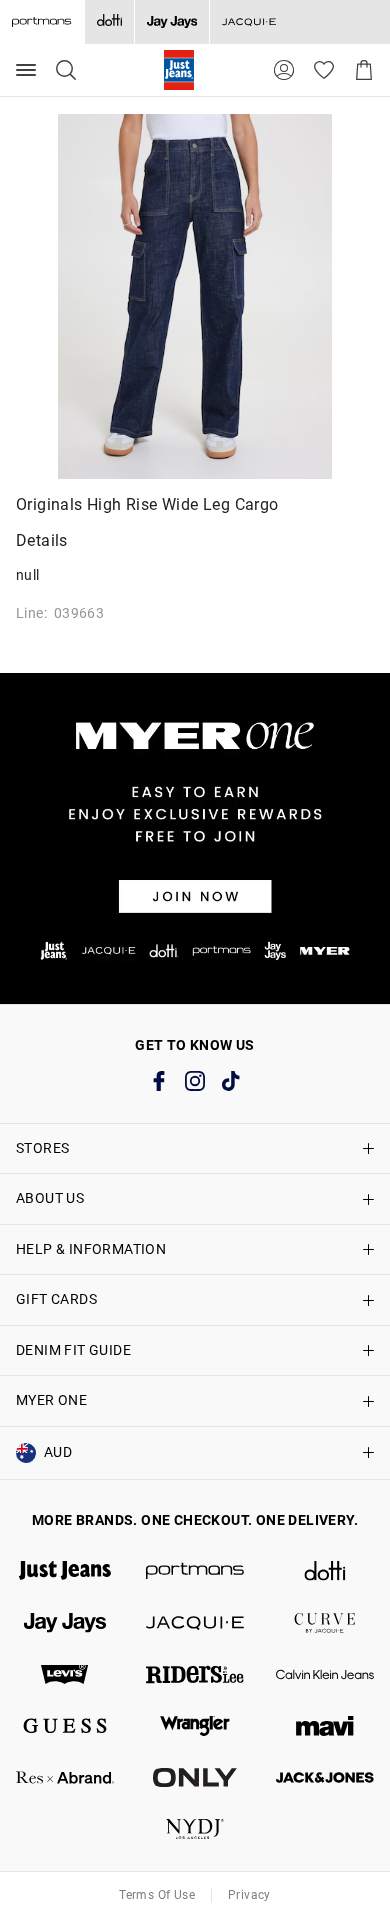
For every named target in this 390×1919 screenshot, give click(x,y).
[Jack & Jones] (325, 1778)
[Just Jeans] (65, 1571)
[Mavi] (325, 1726)
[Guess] (65, 1726)
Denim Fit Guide (73, 1350)
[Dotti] (325, 1571)
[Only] (195, 1778)
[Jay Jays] (171, 22)
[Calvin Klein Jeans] (325, 1675)
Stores (42, 1148)
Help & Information (91, 1249)
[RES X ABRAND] (65, 1778)
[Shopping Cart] (364, 70)
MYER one (51, 1400)
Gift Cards (56, 1299)
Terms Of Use (157, 1895)
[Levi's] (65, 1675)
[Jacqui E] (248, 22)
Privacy (249, 1895)
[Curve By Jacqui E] (325, 1623)
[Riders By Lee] (195, 1675)
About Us (50, 1198)
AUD (58, 1452)
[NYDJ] (195, 1829)
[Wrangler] (195, 1726)
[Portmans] (195, 1571)
